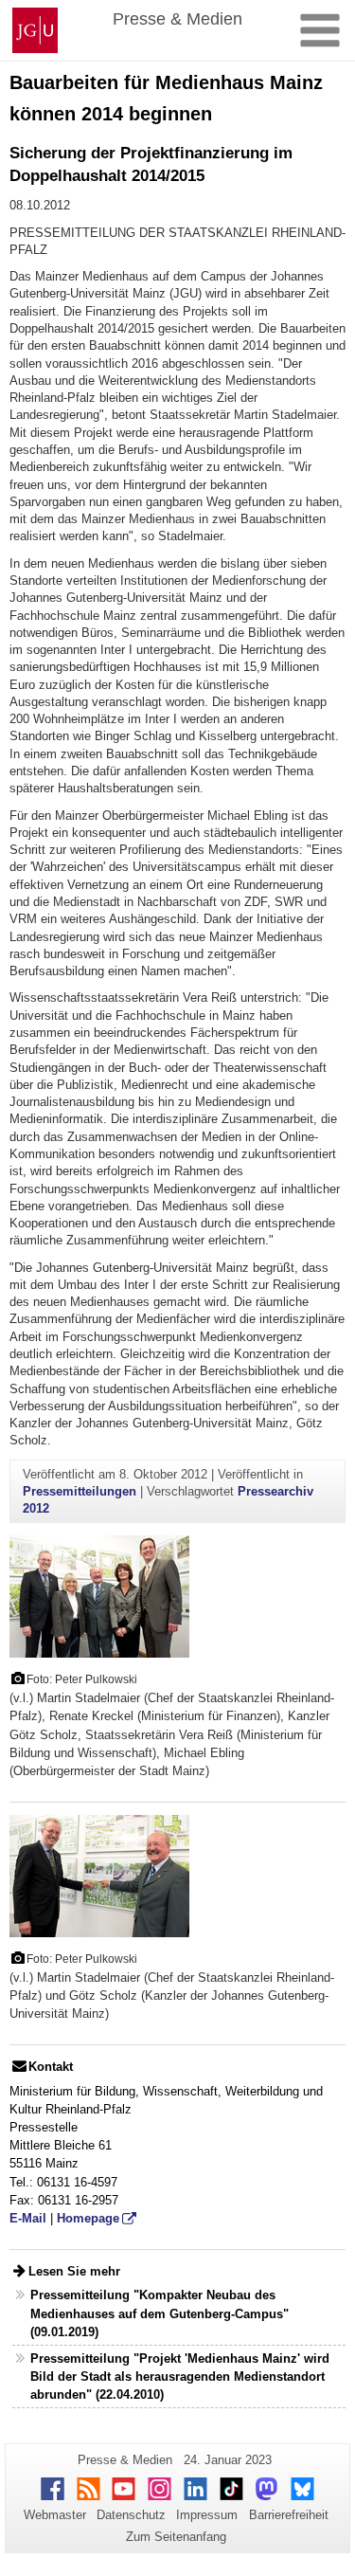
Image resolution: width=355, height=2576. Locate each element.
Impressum (207, 2515)
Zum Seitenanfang (176, 2537)
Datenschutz (131, 2515)
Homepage (88, 2218)
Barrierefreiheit (289, 2515)
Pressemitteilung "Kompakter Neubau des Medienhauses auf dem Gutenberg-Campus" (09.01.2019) (160, 2313)
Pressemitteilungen (80, 1491)
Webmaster (55, 2515)
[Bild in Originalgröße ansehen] (99, 1596)
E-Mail (28, 2218)
